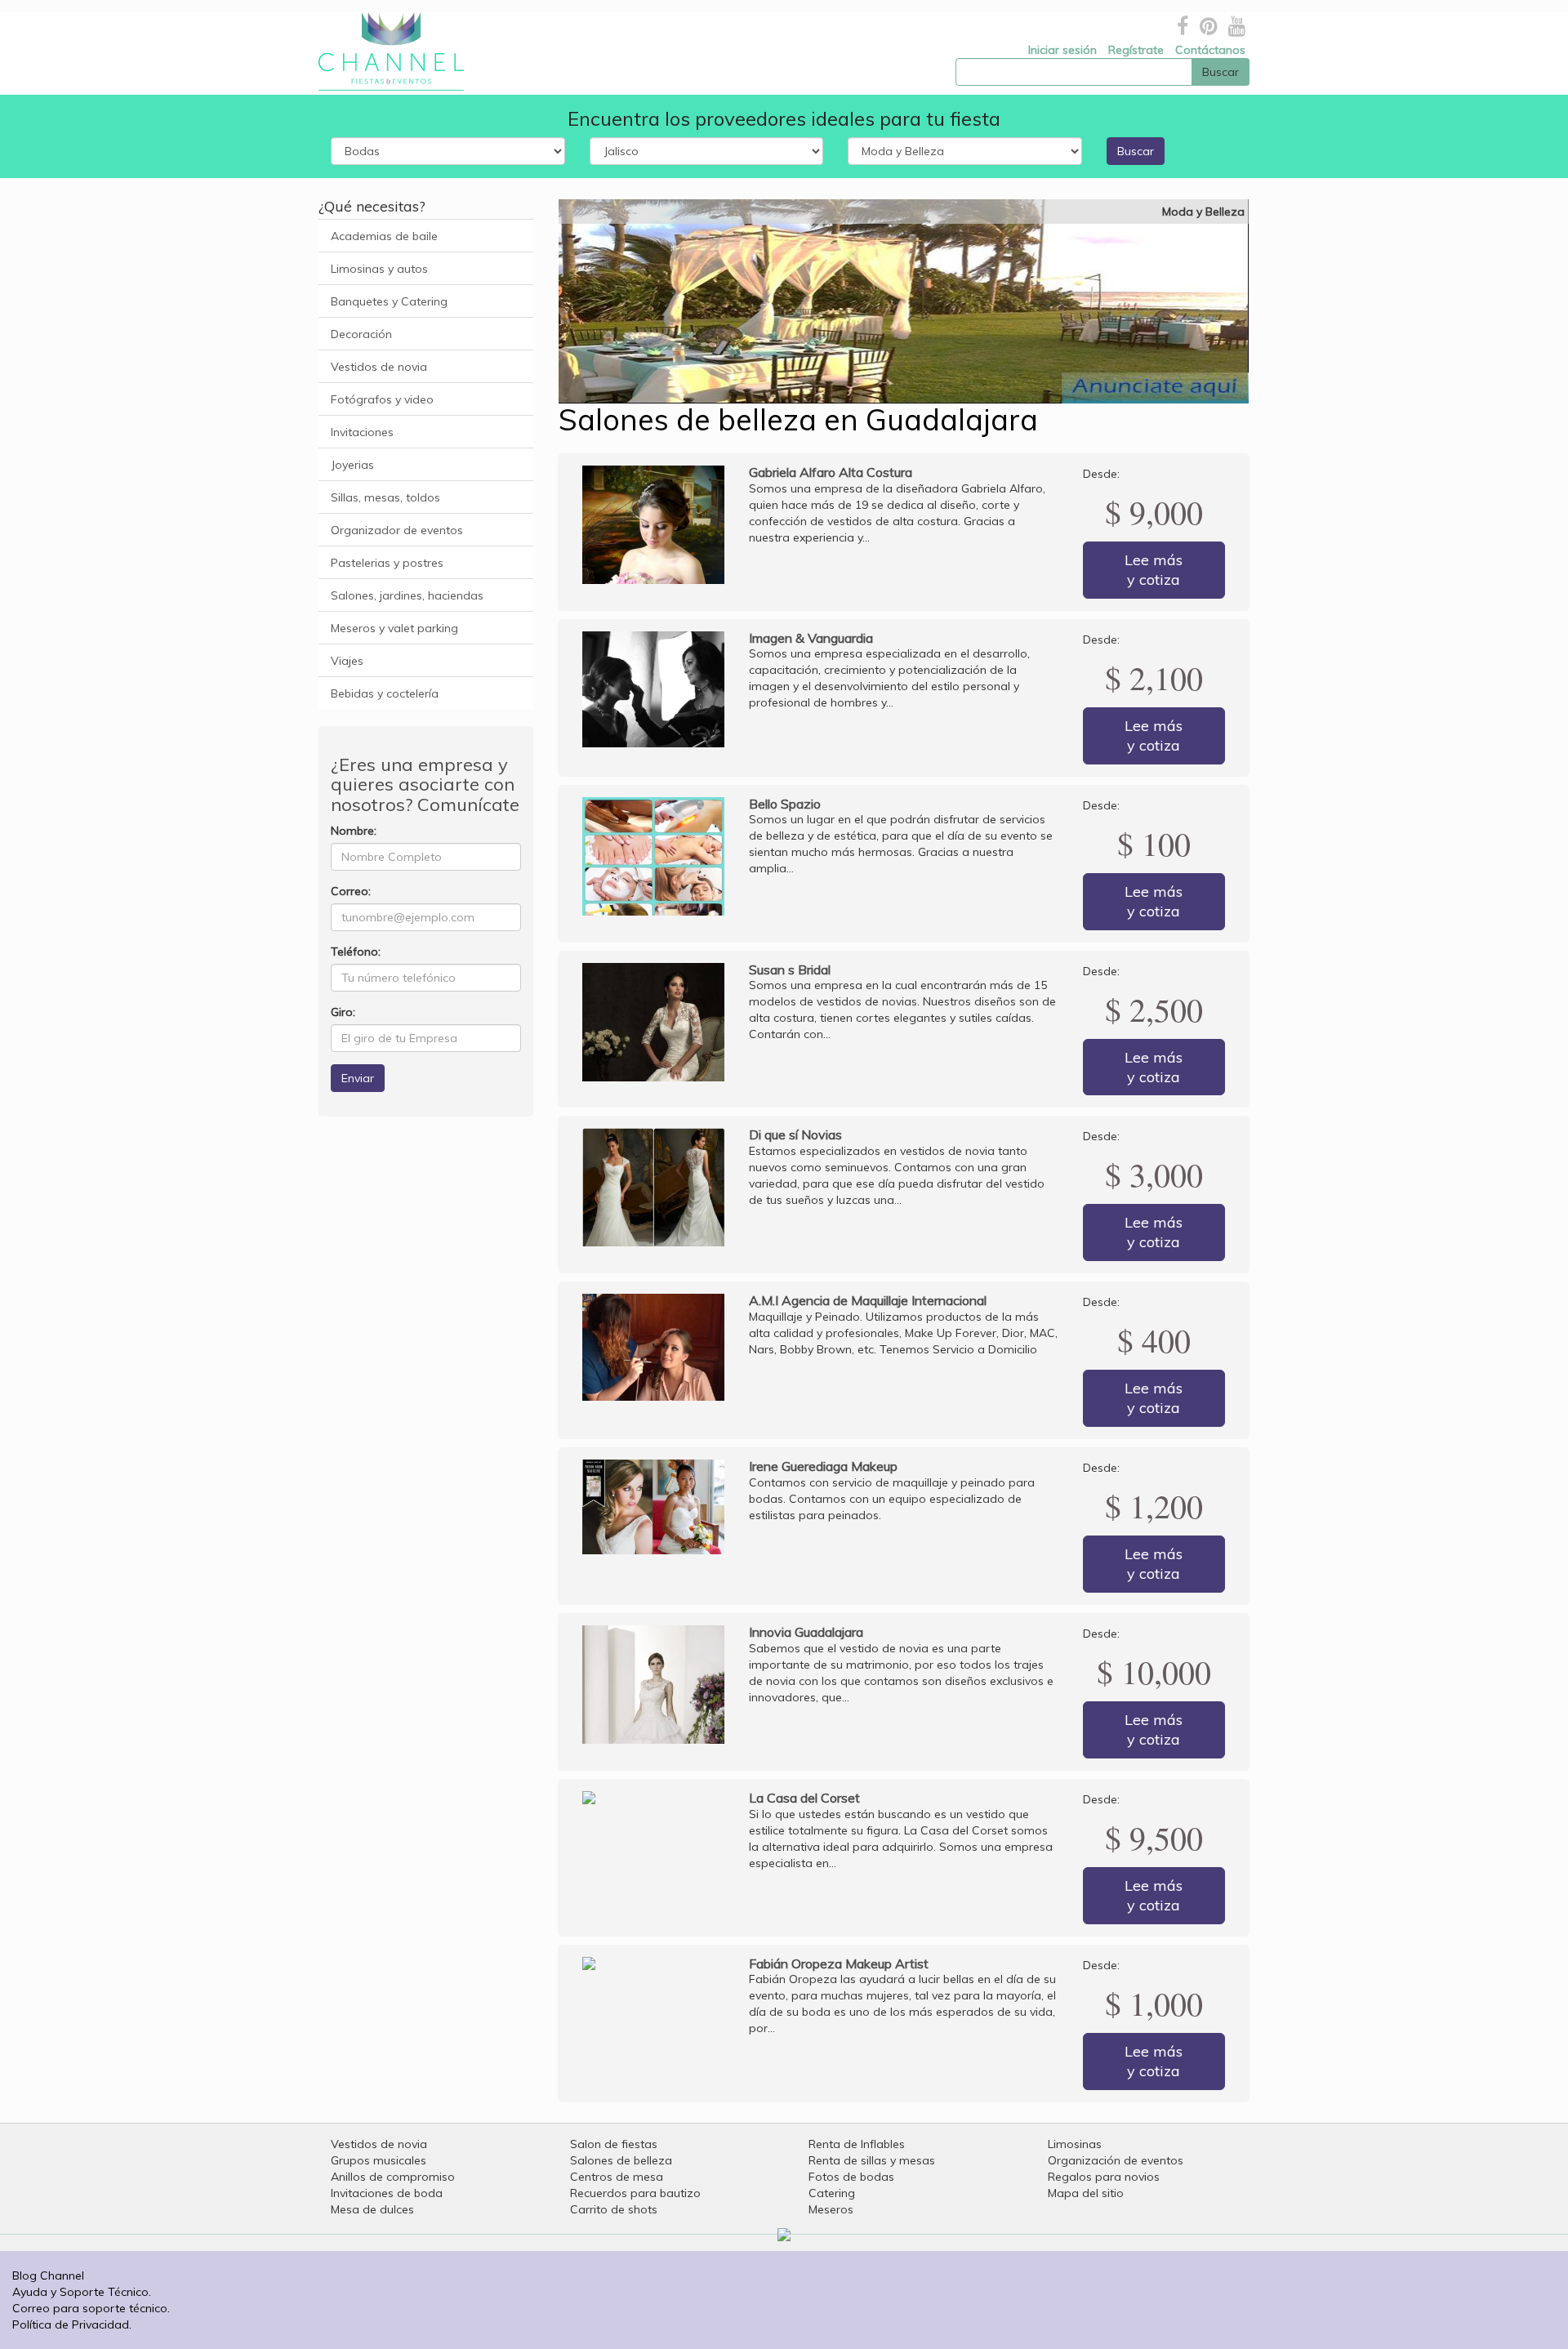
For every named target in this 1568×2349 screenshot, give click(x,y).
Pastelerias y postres (387, 563)
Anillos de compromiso (393, 2177)
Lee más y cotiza (1154, 570)
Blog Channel (48, 2275)
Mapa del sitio (1086, 2193)
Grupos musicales (379, 2160)
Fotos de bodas (851, 2177)
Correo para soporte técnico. (91, 2308)
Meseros (831, 2209)
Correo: (351, 891)
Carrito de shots (614, 2209)
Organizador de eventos (397, 530)
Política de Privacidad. (72, 2324)
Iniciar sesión (1062, 50)
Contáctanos (1210, 50)
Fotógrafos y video (382, 399)
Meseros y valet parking (394, 628)
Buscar (1136, 151)
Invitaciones (362, 432)
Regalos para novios (1104, 2177)
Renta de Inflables (857, 2144)
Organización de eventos (1116, 2160)
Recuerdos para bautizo (635, 2193)
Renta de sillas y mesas (872, 2160)
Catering (832, 2193)
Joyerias (352, 465)
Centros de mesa (617, 2177)
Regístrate (1136, 50)
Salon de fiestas (614, 2144)
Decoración (361, 334)
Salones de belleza (621, 2160)
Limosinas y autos (379, 269)
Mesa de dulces (372, 2209)
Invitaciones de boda (387, 2193)
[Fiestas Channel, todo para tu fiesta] (385, 51)
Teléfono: (356, 952)
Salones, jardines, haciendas (407, 595)
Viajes (347, 661)
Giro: (343, 1012)
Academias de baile (384, 236)
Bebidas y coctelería (385, 693)
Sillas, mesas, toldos (385, 497)
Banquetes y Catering (389, 301)
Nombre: (354, 831)
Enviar (358, 1078)
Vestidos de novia (379, 367)
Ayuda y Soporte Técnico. (82, 2292)
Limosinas (1075, 2144)
